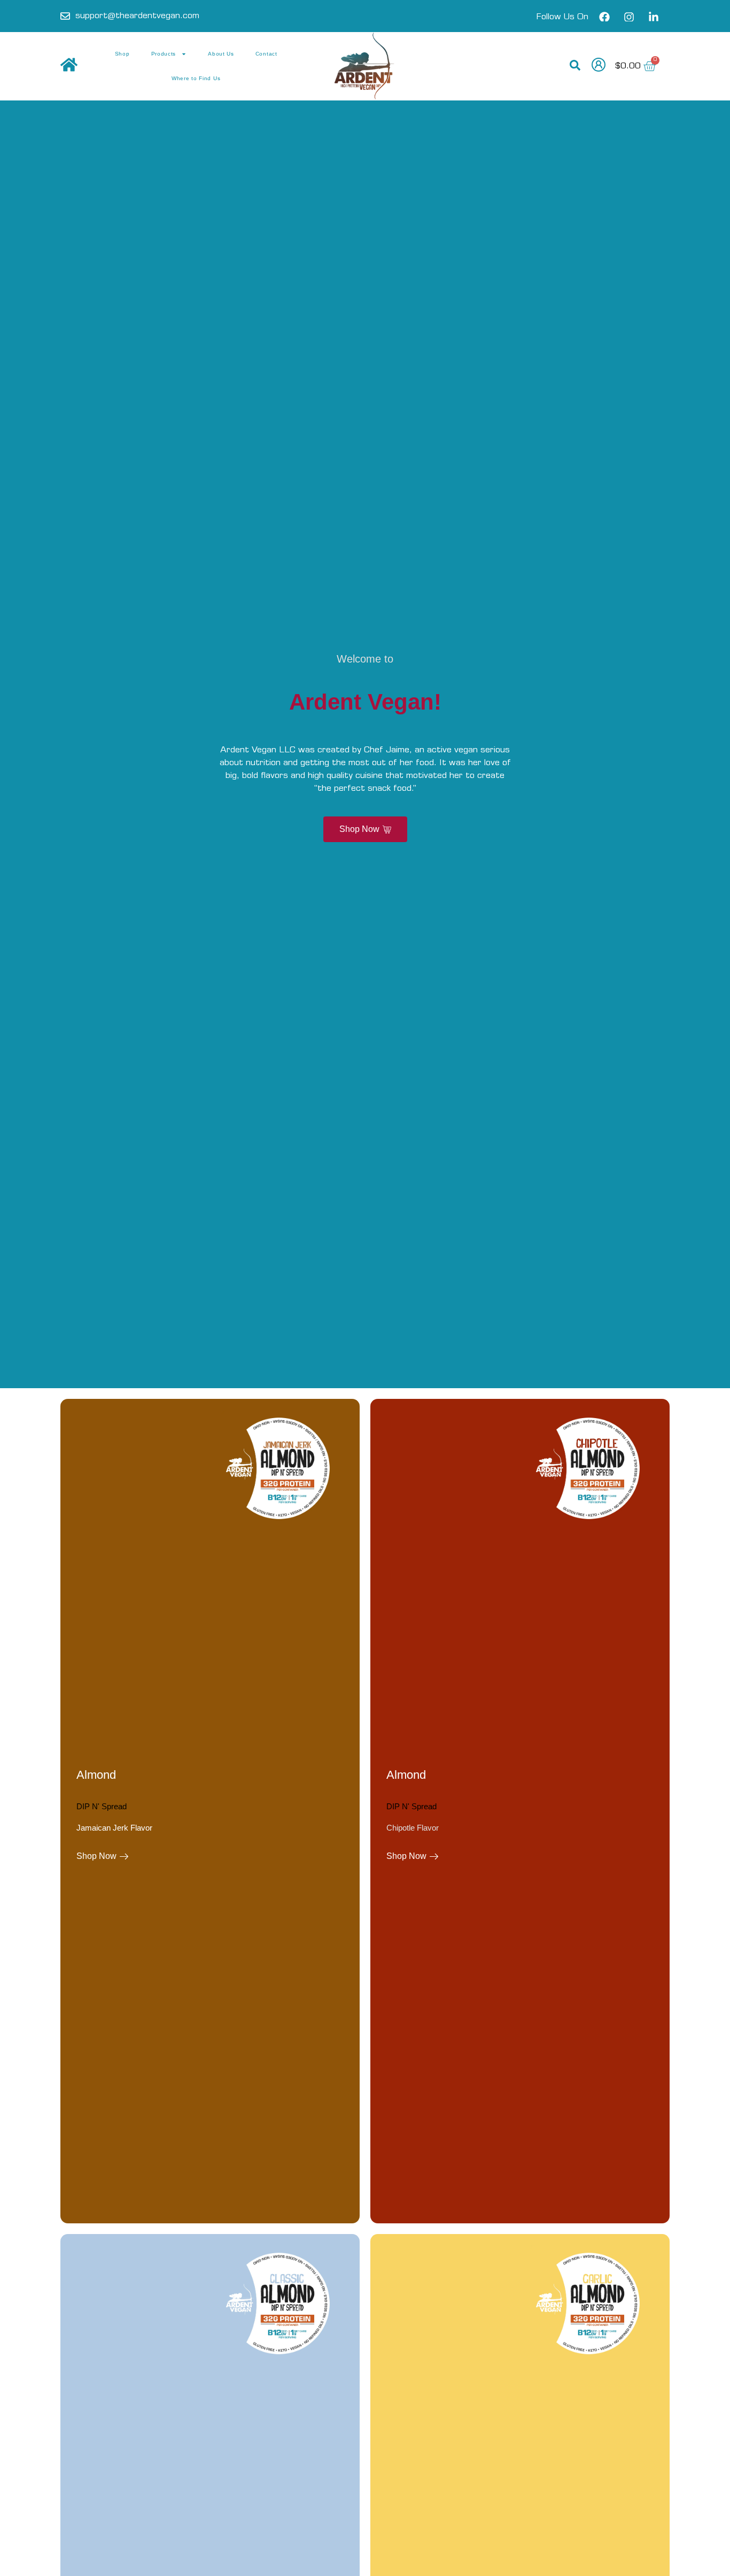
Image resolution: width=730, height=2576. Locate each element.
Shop (122, 54)
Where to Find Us (196, 78)
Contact (266, 54)
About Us (221, 54)
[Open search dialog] (575, 66)
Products (164, 54)
